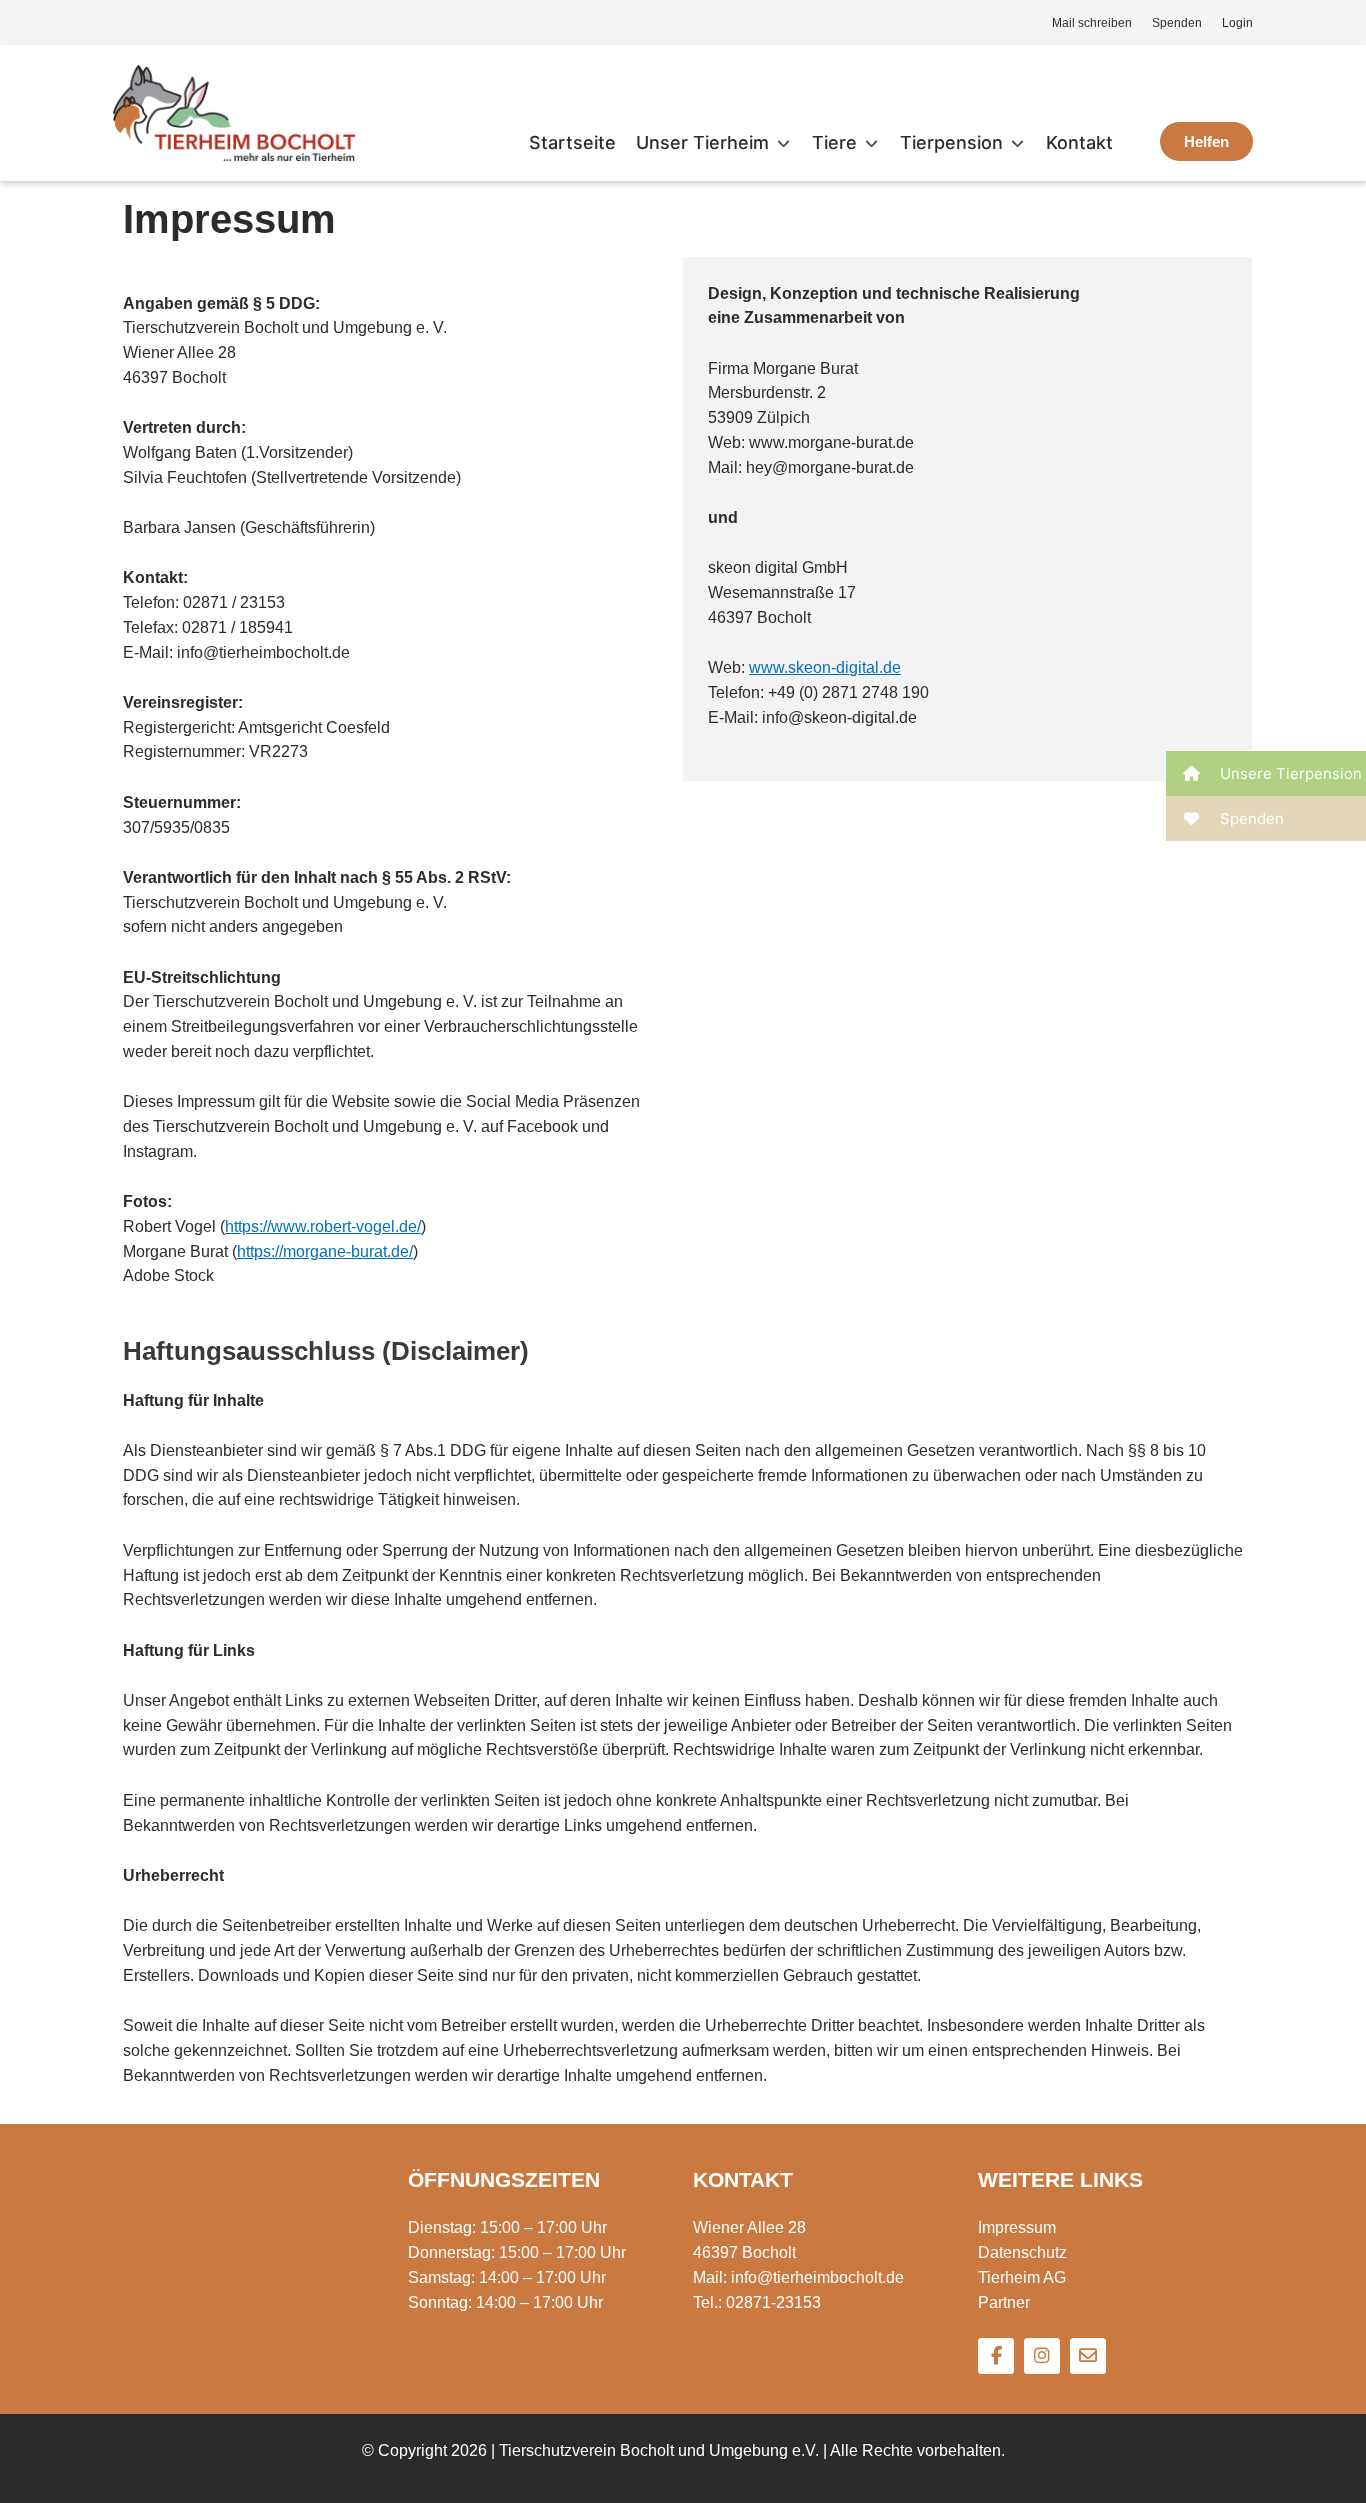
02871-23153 (773, 2302)
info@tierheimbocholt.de (817, 2277)
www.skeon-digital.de (825, 667)
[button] (714, 143)
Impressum (1017, 2227)
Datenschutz (1022, 2252)
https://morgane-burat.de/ (325, 1251)
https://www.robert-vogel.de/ (323, 1226)
